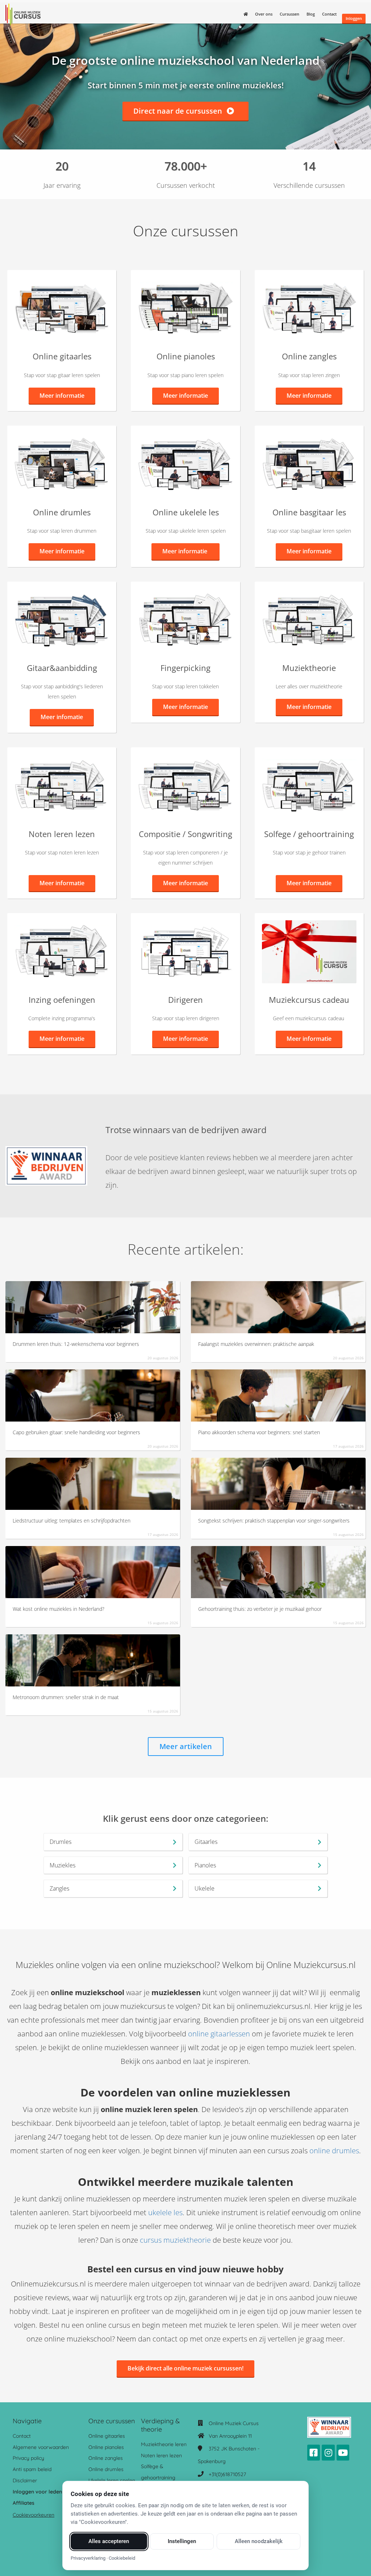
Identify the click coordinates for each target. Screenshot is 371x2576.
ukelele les (165, 2212)
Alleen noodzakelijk (259, 2541)
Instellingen (182, 2541)
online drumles (334, 2151)
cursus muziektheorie (175, 2240)
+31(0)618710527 (227, 2474)
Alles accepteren (109, 2541)
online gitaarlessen (219, 2034)
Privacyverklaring (88, 2558)
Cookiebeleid (122, 2558)
